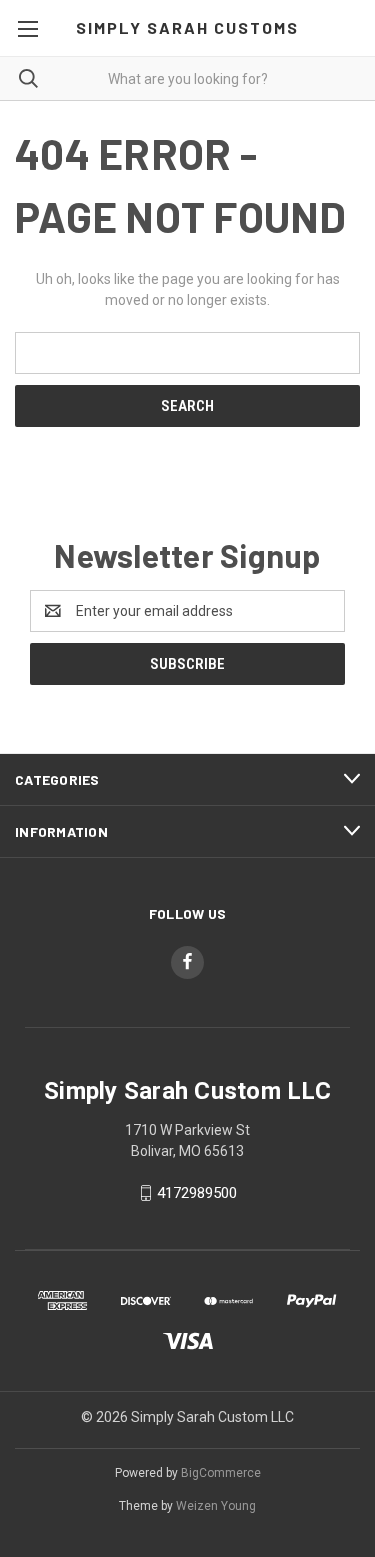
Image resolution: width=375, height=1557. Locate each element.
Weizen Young (216, 1506)
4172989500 (197, 1193)
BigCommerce (221, 1473)
